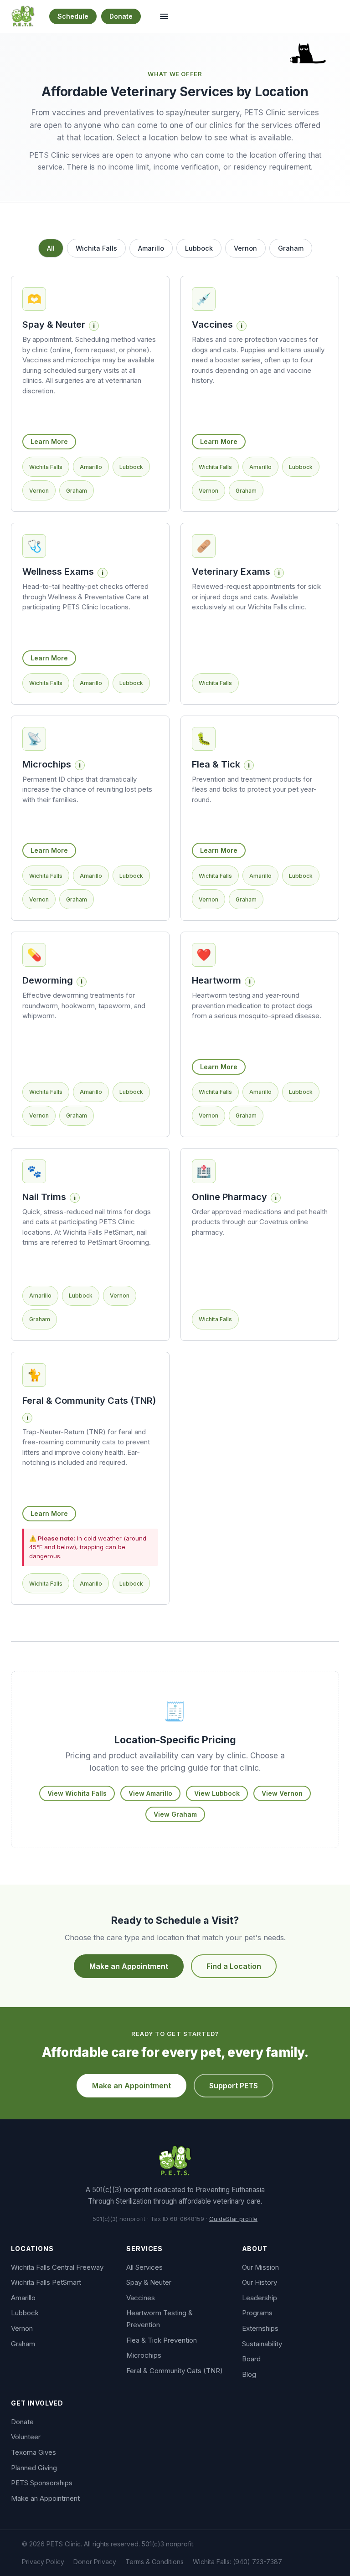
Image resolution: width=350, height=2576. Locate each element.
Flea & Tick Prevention (162, 2340)
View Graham (175, 1814)
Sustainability (262, 2344)
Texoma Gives (33, 2452)
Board (251, 2359)
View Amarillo (150, 1793)
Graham (291, 248)
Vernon (245, 248)
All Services (144, 2267)
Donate (121, 16)
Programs (257, 2313)
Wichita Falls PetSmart (46, 2282)
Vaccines (141, 2298)
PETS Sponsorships (42, 2483)
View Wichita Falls (77, 1793)
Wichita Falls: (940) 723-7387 (237, 2562)
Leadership (260, 2298)
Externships (260, 2328)
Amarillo (151, 248)
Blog (249, 2374)
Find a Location (234, 1966)
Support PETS (234, 2086)
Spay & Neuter (149, 2282)
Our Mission (260, 2267)
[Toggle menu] (164, 16)
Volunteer (26, 2437)
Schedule (73, 16)
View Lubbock (217, 1793)
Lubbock (199, 248)
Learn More (49, 441)
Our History (260, 2282)
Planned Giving (34, 2468)
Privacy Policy (43, 2562)
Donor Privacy (95, 2562)
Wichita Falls (96, 248)
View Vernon (282, 1793)
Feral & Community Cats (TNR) (175, 2371)
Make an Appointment (129, 1966)
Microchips (144, 2355)
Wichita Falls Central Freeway (57, 2267)
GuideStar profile (233, 2219)
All (51, 248)
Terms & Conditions (154, 2562)
